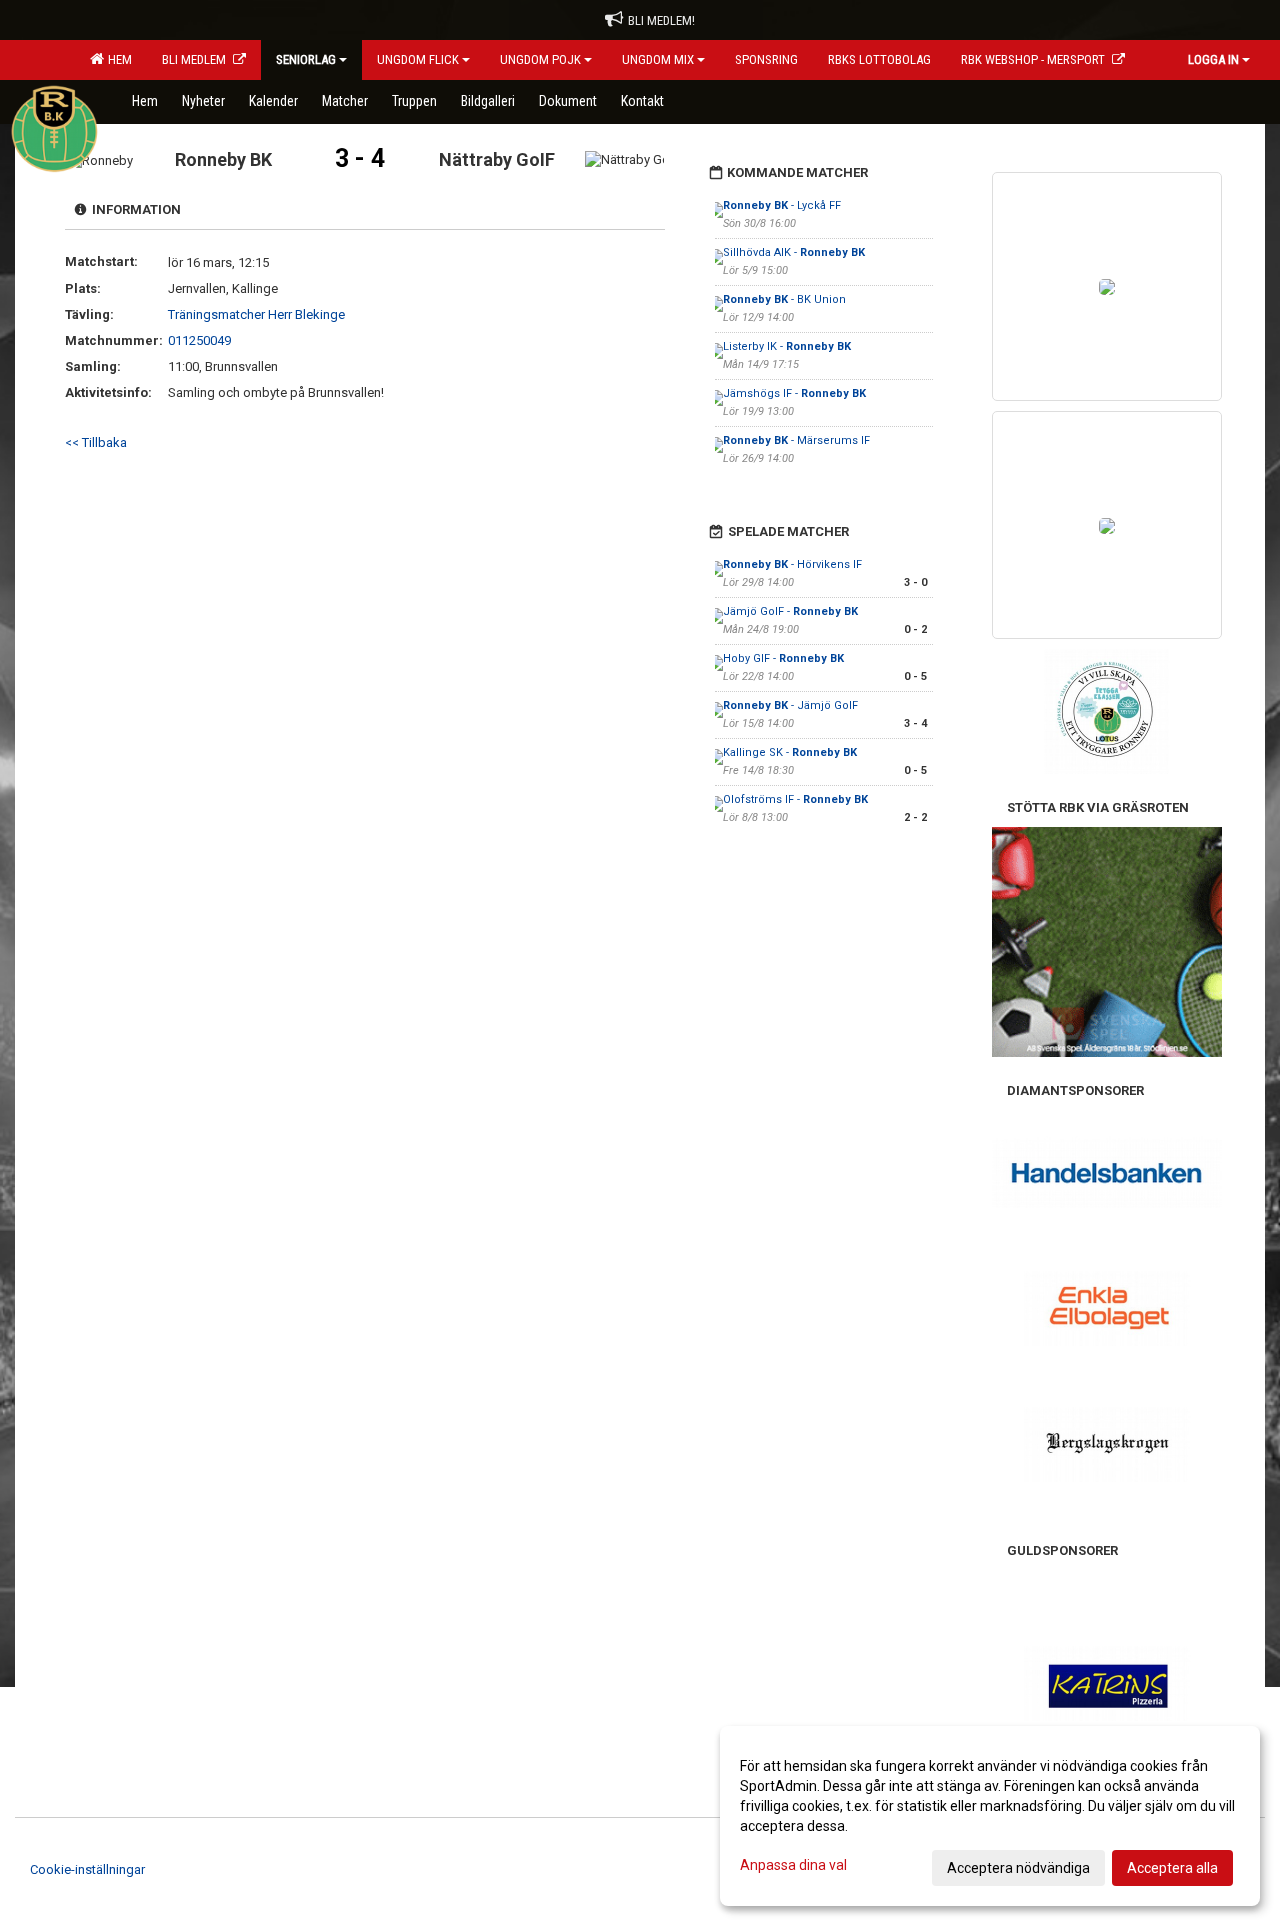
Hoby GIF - (783, 658)
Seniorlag (306, 59)
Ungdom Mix (658, 59)
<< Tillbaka (96, 442)
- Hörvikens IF (792, 564)
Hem (117, 59)
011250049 (199, 340)
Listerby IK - (787, 346)
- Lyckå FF (782, 205)
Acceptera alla (1172, 1868)
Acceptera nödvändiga (1018, 1868)
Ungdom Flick (418, 59)
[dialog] (990, 1816)
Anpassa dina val (793, 1865)
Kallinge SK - (790, 752)
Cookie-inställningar (87, 1869)
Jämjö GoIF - (790, 611)
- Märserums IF (796, 440)
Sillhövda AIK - (794, 252)
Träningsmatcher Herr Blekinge (256, 314)
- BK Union (784, 299)
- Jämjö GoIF (790, 705)
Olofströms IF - (795, 799)
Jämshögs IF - (794, 393)
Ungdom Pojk (540, 59)
